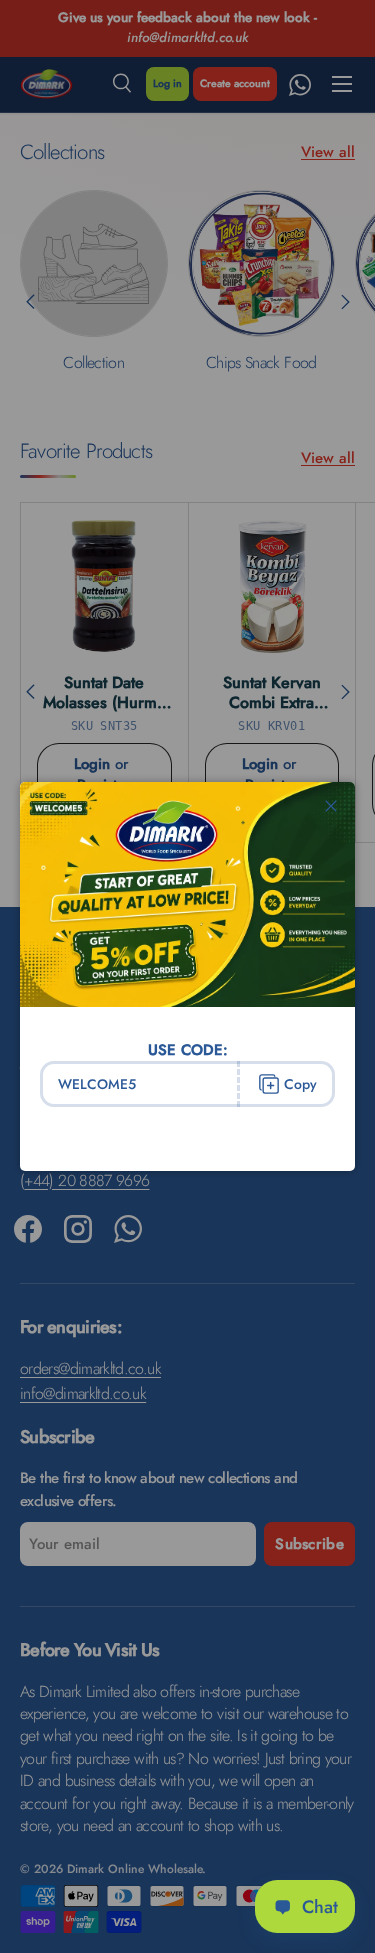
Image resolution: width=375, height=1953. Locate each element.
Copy (300, 1084)
